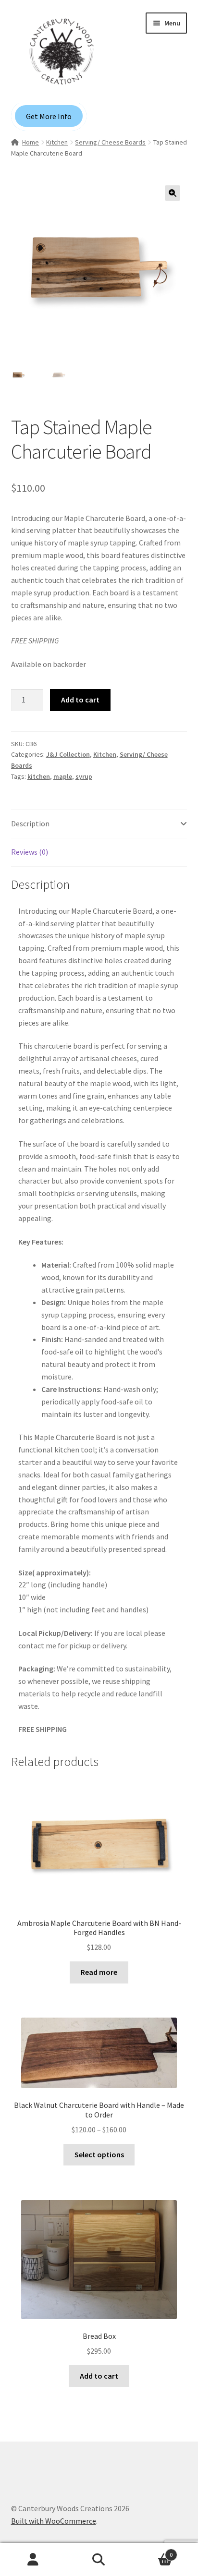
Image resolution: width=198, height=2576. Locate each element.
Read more (99, 1972)
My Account (33, 2560)
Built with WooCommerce (54, 2521)
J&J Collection (68, 754)
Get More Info (49, 116)
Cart (153, 2551)
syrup (84, 776)
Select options (99, 2154)
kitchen (39, 776)
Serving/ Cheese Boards (110, 142)
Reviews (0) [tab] (30, 852)
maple (63, 776)
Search (99, 2560)
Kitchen (57, 142)
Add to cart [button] (99, 2376)
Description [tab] (30, 823)
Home (31, 142)
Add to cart (80, 700)
